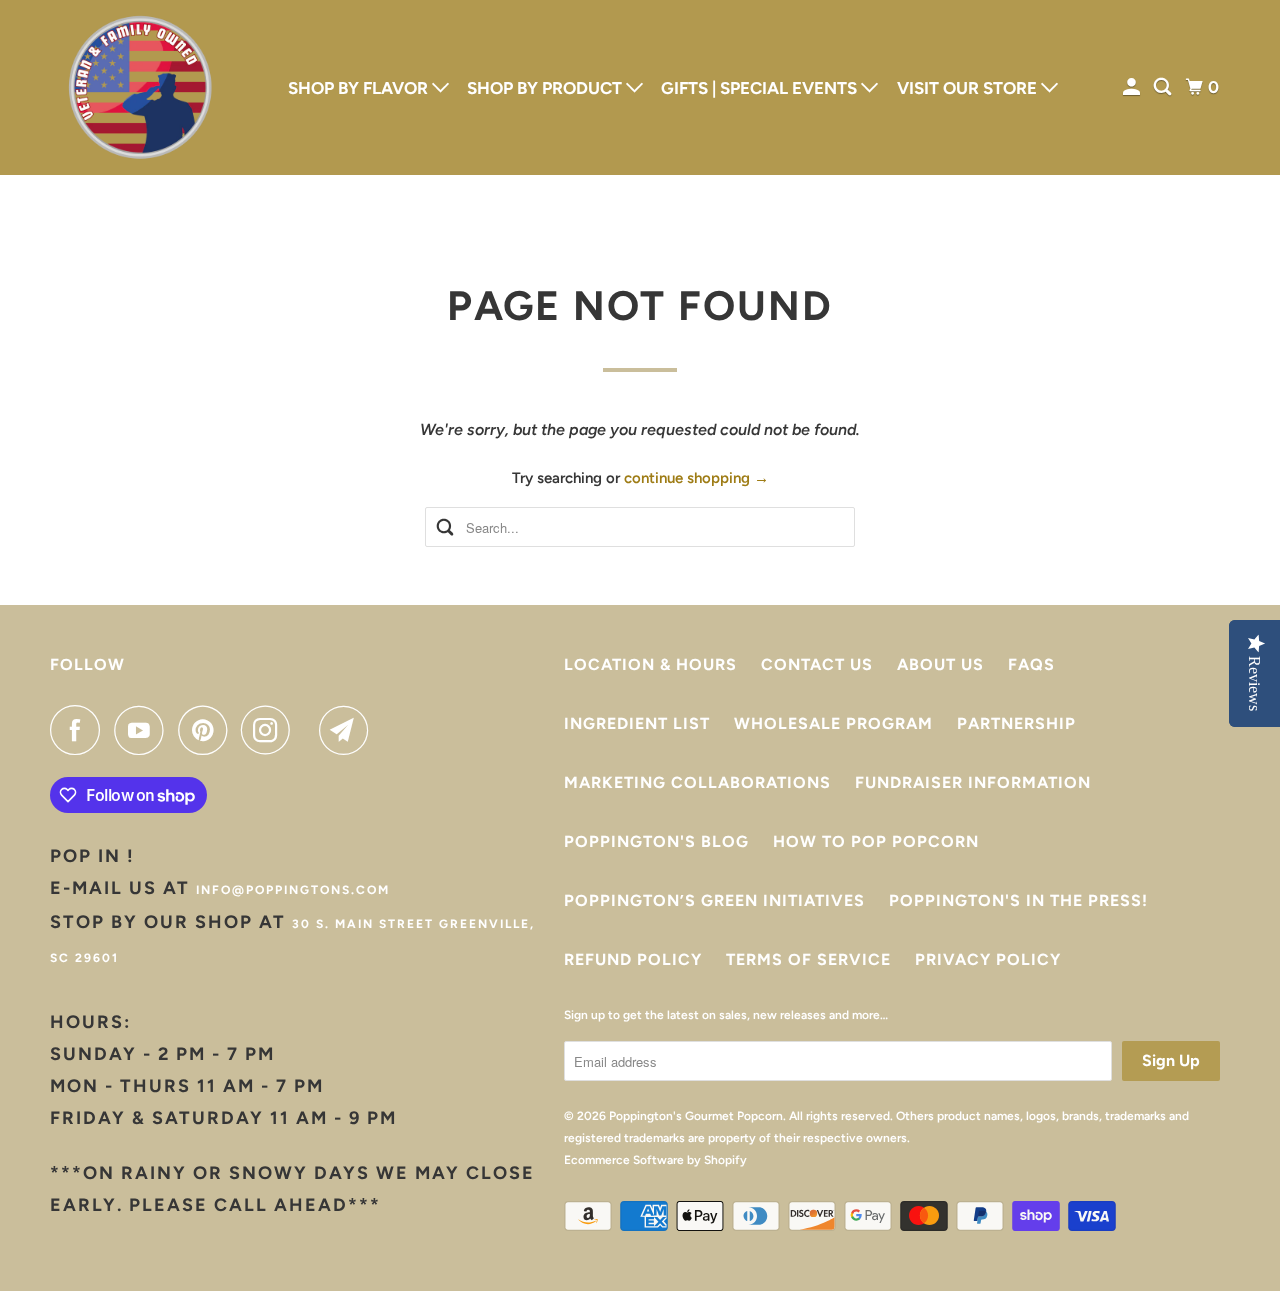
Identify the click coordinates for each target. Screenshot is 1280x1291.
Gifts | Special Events (761, 88)
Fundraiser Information (973, 782)
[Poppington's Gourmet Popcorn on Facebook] (80, 730)
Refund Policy (633, 959)
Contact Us (817, 664)
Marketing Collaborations (697, 782)
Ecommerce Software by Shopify (655, 1160)
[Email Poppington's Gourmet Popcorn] (349, 730)
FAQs (1031, 664)
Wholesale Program (833, 723)
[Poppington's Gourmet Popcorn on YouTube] (144, 730)
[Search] (1164, 87)
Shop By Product (546, 88)
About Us (940, 664)
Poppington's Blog (656, 841)
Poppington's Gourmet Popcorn (696, 1116)
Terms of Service (808, 959)
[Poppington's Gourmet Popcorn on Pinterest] (207, 730)
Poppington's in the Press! (1018, 900)
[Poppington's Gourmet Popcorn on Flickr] (310, 730)
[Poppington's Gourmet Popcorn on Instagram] (271, 730)
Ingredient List (637, 723)
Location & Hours (650, 664)
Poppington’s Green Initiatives (714, 900)
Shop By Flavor (360, 88)
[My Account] (1133, 87)
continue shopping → (696, 478)
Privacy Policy (988, 959)
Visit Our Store (969, 88)
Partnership (1016, 723)
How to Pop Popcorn (876, 841)
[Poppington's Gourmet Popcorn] (140, 87)
